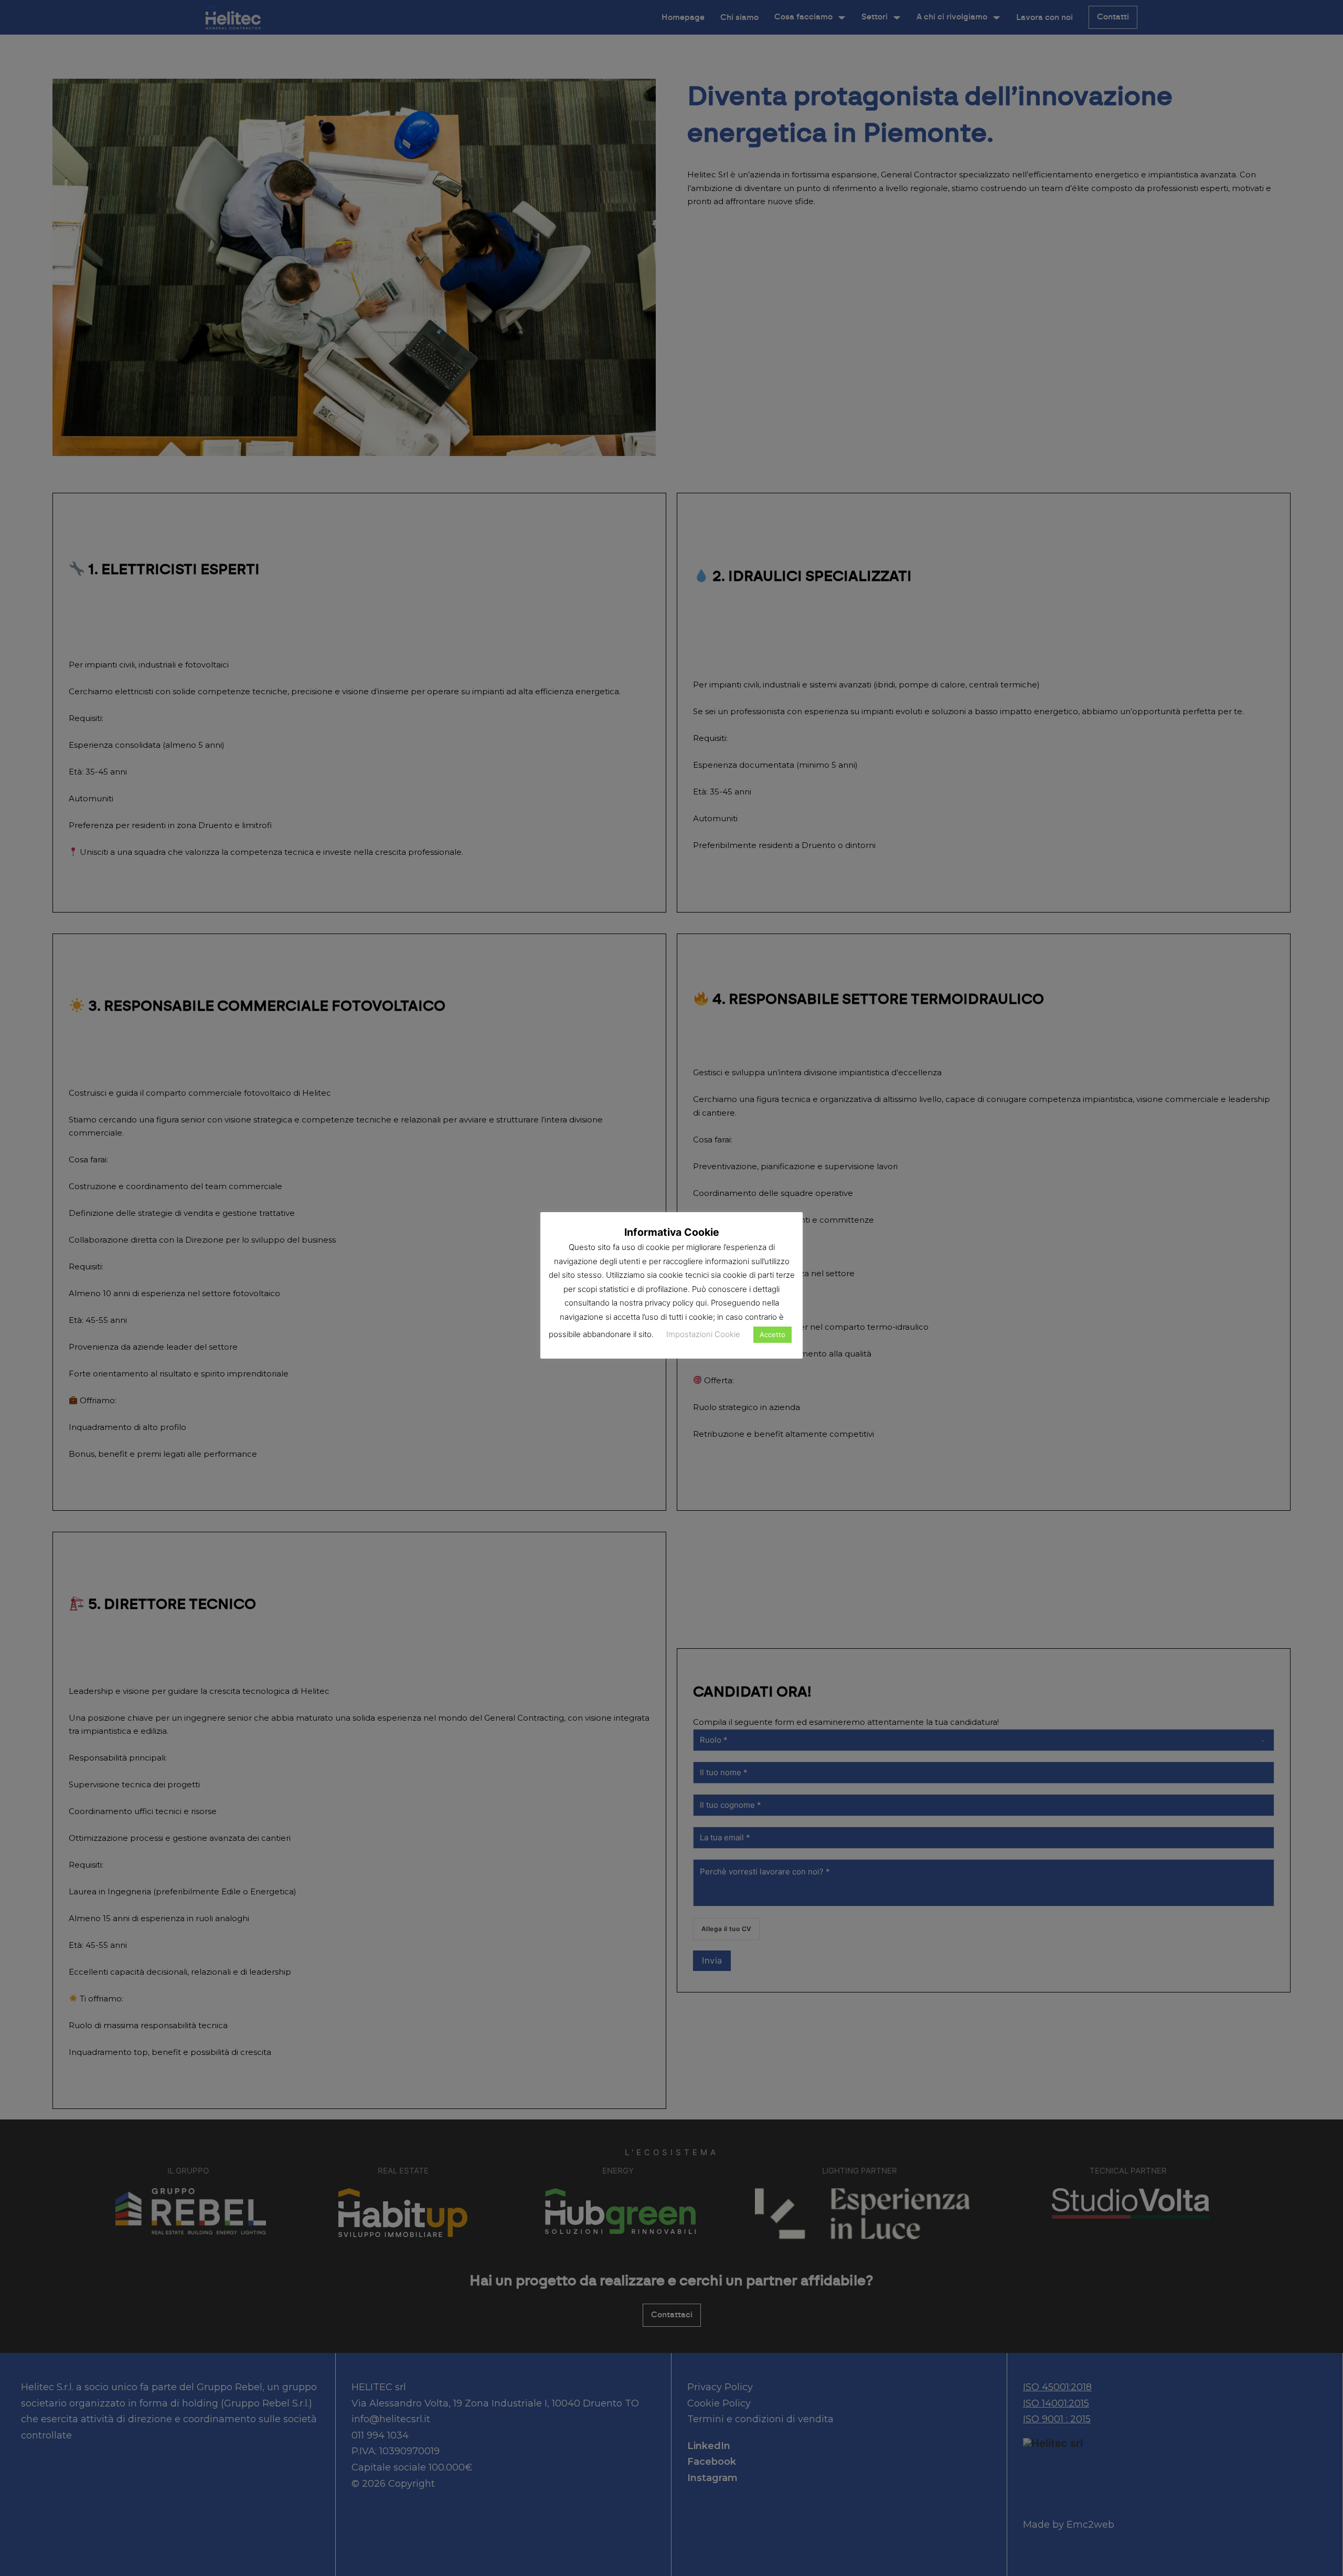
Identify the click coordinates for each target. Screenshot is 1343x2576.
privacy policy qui (676, 1303)
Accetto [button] (772, 1334)
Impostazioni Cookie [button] (703, 1334)
